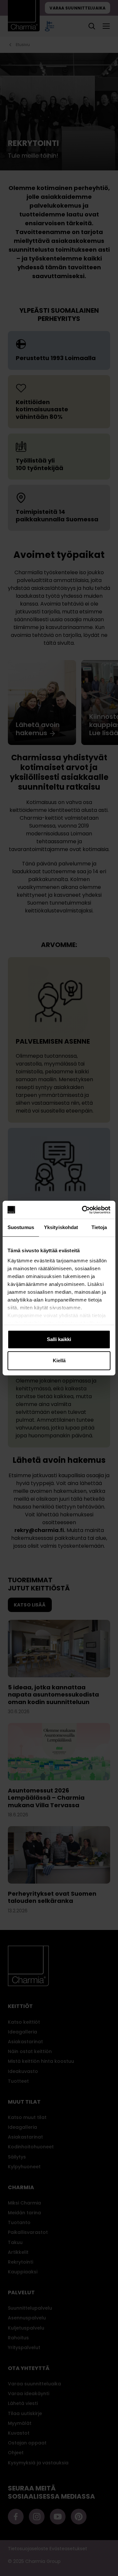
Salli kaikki (59, 1339)
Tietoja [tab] (99, 1227)
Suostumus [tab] (21, 1227)
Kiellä (59, 1360)
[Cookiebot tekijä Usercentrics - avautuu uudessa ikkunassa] (83, 1210)
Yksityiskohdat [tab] (61, 1227)
